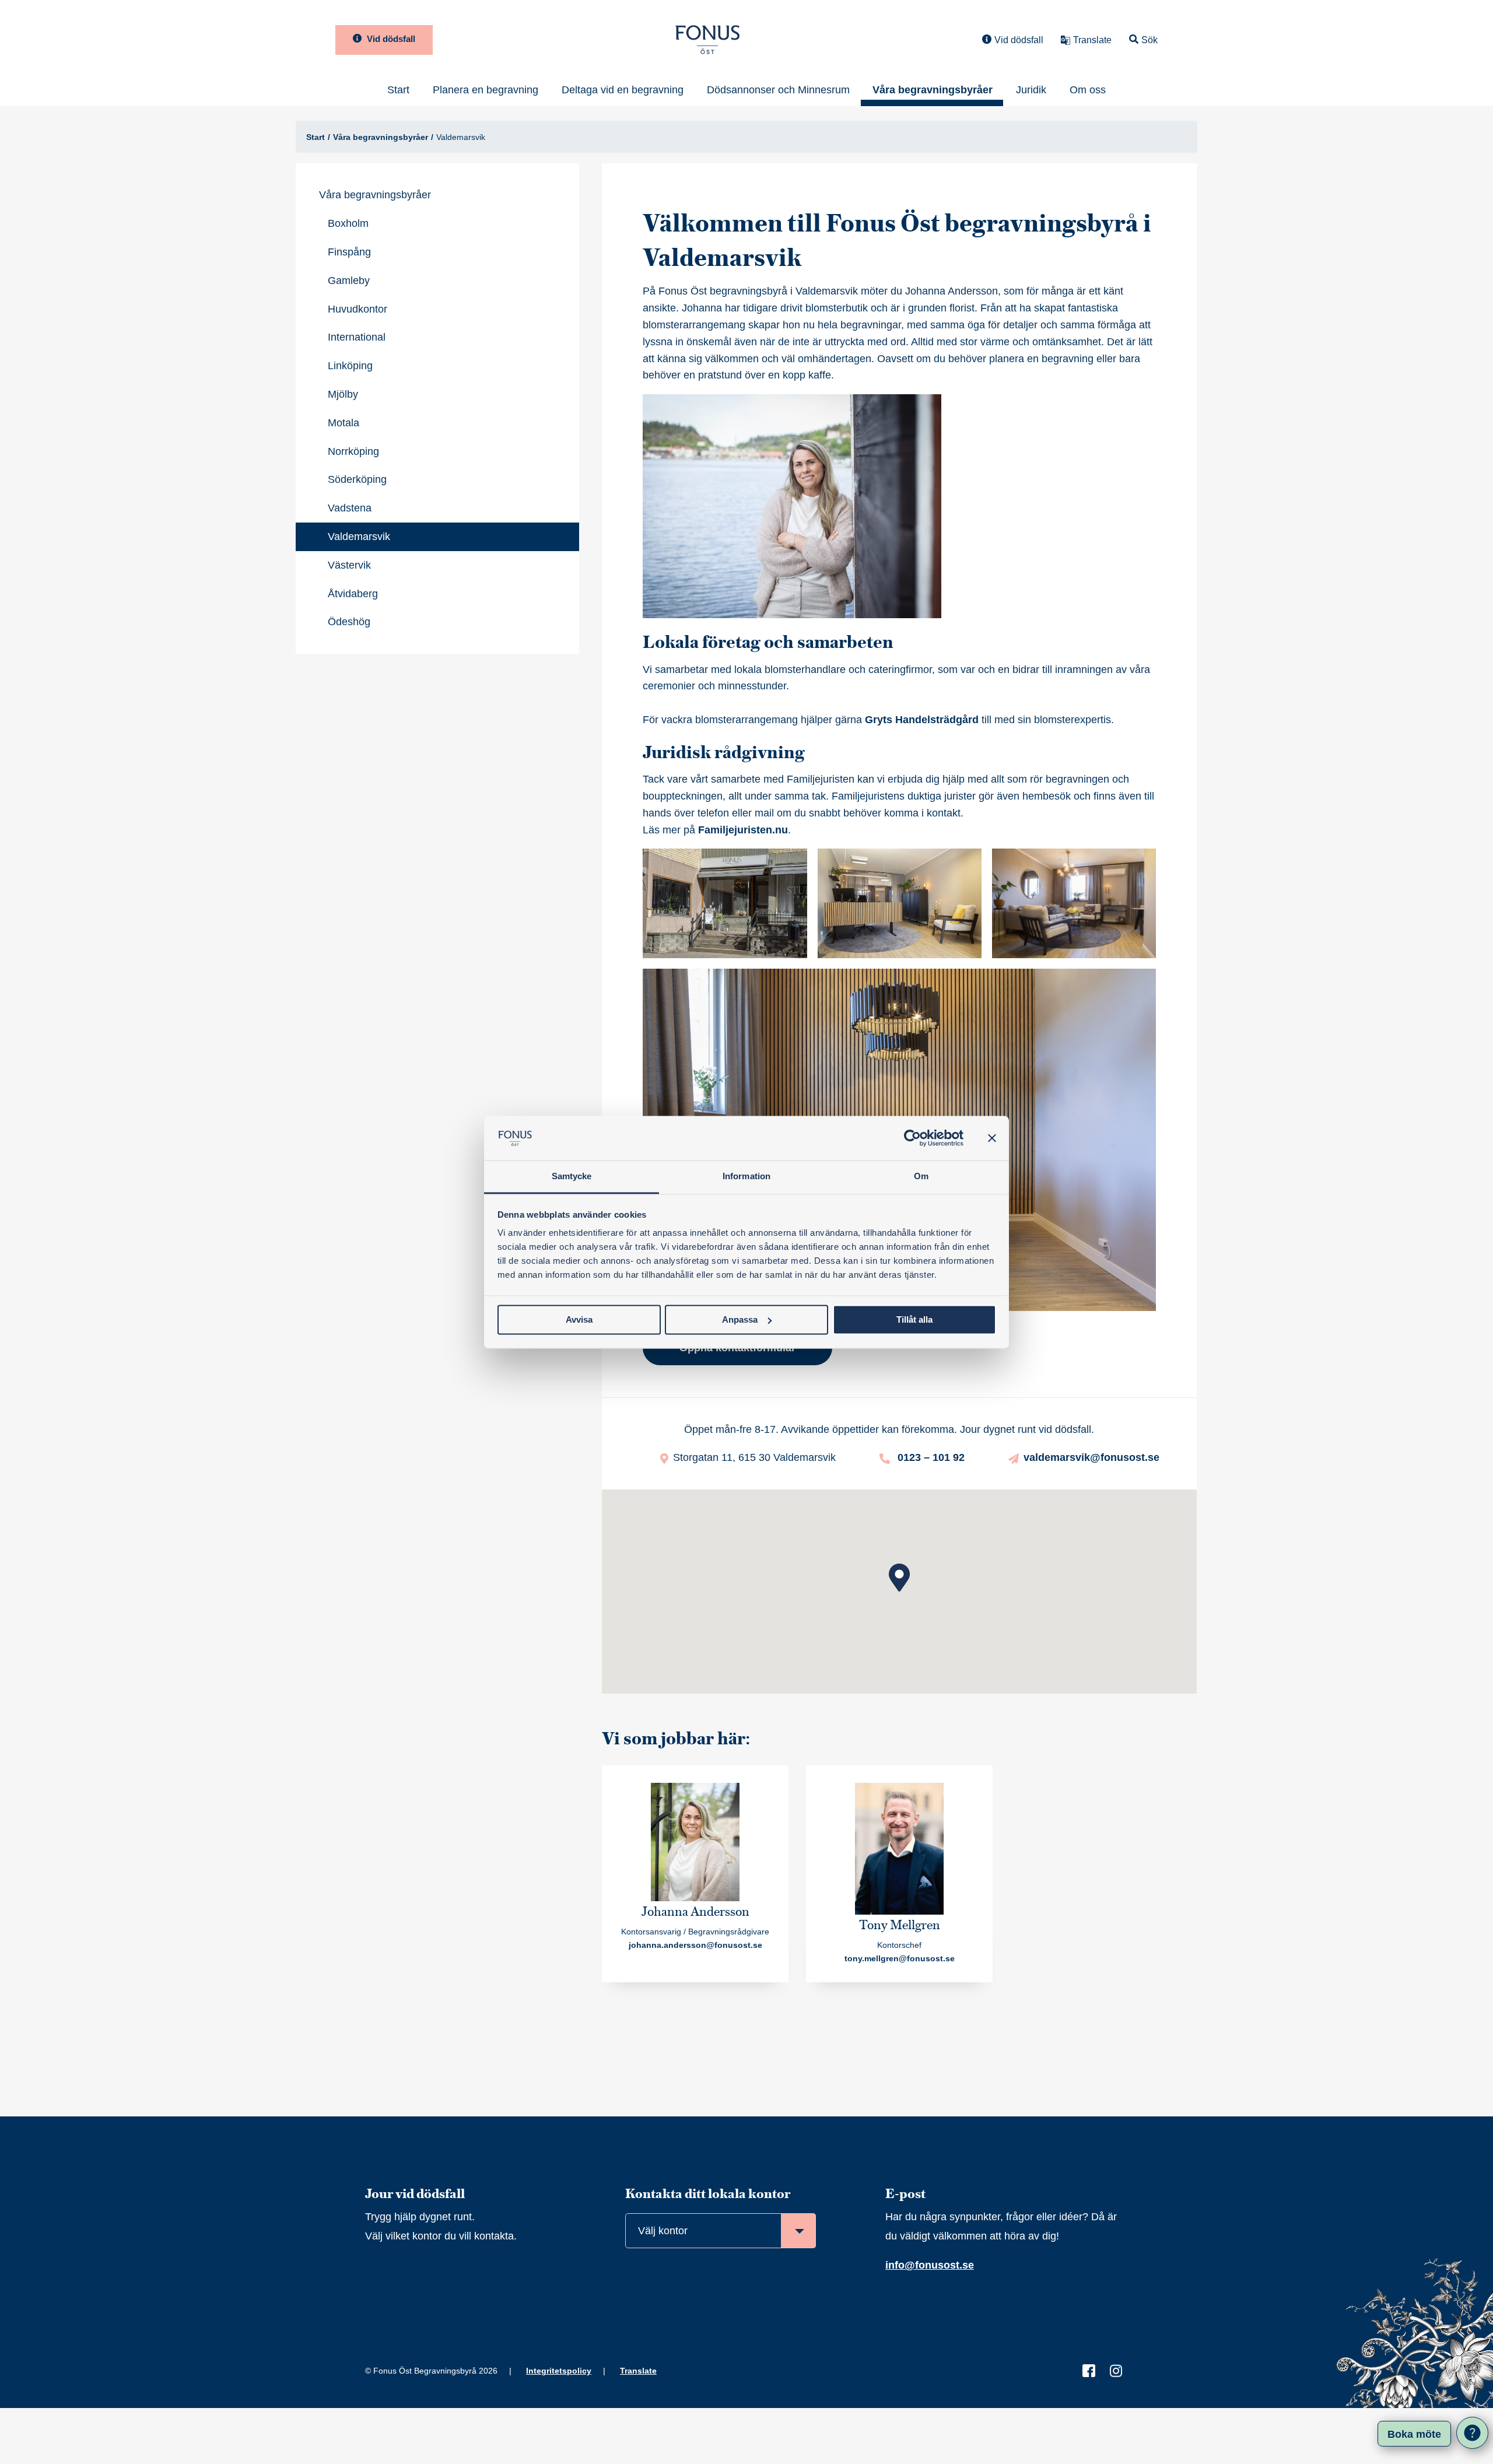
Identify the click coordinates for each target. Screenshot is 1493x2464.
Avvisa (579, 1319)
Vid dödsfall (390, 39)
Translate (638, 2371)
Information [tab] (746, 1177)
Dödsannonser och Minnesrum (778, 90)
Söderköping (357, 479)
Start (398, 90)
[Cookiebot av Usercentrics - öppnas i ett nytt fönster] (912, 1138)
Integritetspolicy (559, 2371)
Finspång (349, 252)
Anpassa (740, 1319)
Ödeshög (349, 622)
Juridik (1031, 90)
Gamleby (349, 281)
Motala (344, 423)
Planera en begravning (486, 90)
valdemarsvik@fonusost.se (1091, 1457)
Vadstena (350, 508)
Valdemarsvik (359, 537)
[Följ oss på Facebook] (1089, 2370)
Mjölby (343, 394)
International (357, 337)
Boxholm (348, 223)
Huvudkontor (358, 309)
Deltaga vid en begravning (623, 90)
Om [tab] (921, 1177)
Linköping (350, 366)
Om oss (1088, 90)
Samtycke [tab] (572, 1177)
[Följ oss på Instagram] (1116, 2370)
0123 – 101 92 (930, 1457)
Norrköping (353, 451)
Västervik (349, 565)
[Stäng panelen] (992, 1138)
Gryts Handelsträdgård (922, 720)
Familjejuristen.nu (743, 830)
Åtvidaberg (353, 594)
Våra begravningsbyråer (933, 90)
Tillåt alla (914, 1319)
